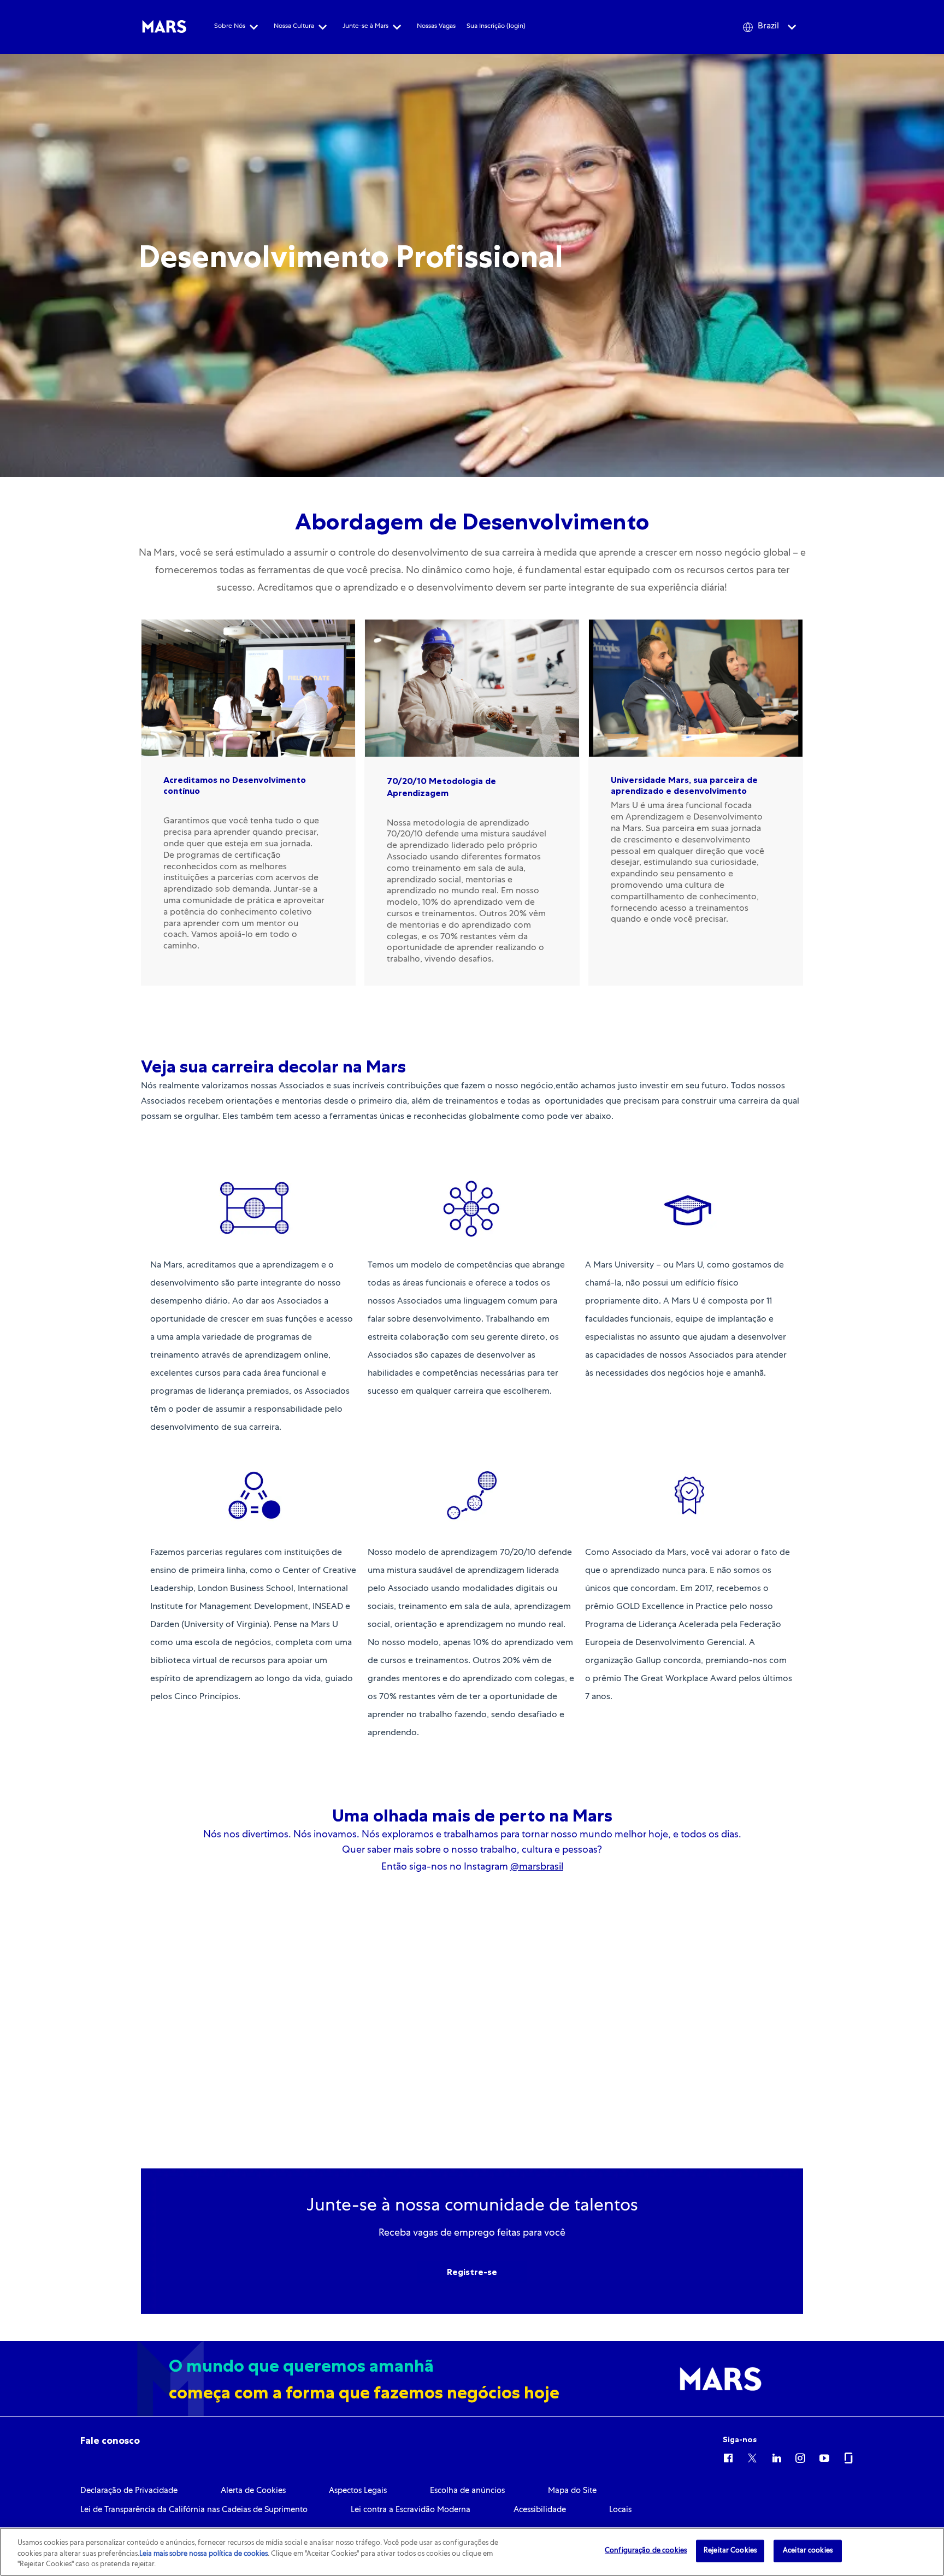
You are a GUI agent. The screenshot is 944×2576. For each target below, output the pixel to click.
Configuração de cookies (646, 2551)
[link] (110, 2441)
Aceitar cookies (808, 2551)
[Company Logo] (164, 27)
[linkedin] (776, 2456)
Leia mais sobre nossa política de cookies (203, 2554)
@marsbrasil (537, 1867)
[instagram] (800, 2456)
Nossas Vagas (436, 27)
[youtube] (824, 2456)
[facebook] (728, 2456)
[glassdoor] (848, 2456)
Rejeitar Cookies (730, 2551)
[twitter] (752, 2456)
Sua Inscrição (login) (496, 27)
